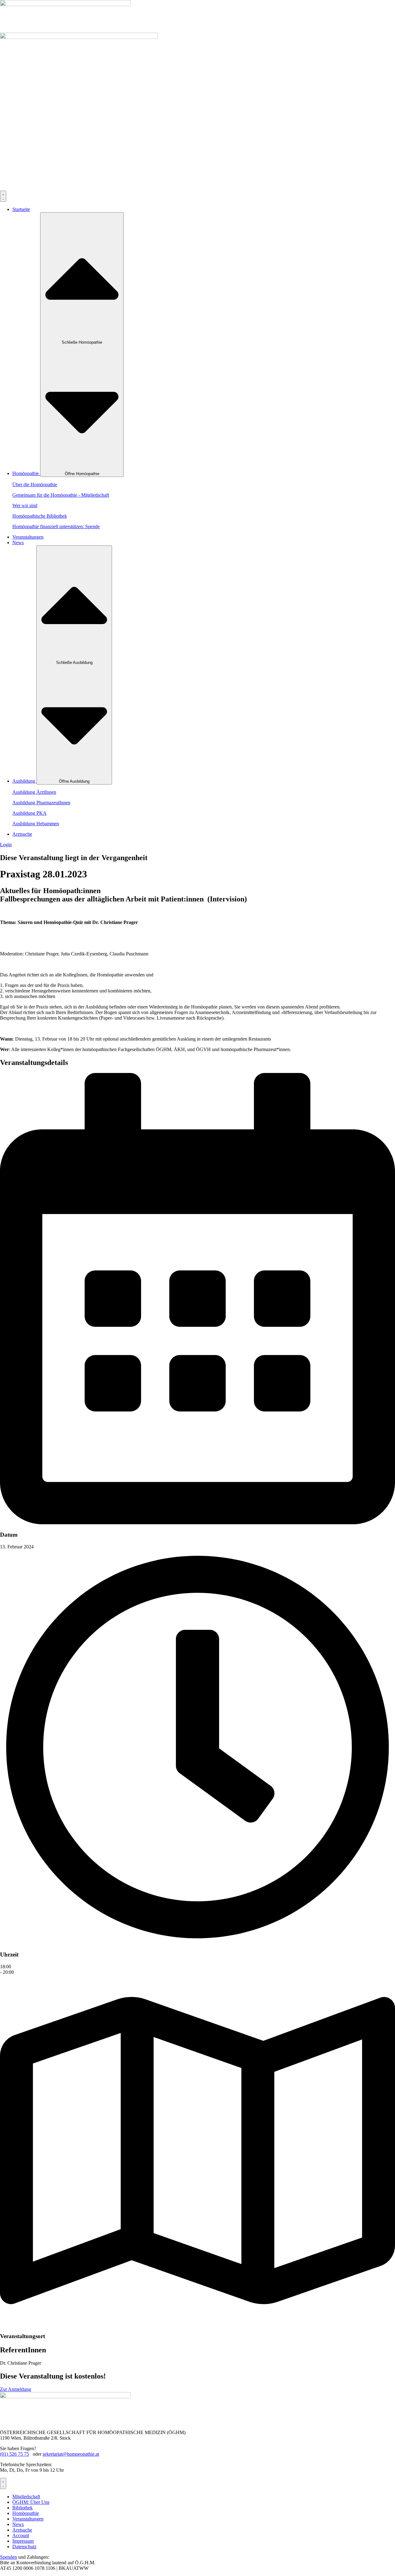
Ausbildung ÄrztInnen (34, 792)
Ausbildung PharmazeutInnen (41, 803)
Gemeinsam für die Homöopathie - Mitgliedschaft (61, 495)
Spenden (8, 2557)
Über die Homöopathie (35, 485)
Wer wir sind (25, 505)
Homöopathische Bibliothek (40, 516)
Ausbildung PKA (29, 813)
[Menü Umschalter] (3, 196)
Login (6, 845)
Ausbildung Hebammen (36, 824)
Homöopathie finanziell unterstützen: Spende (56, 526)
